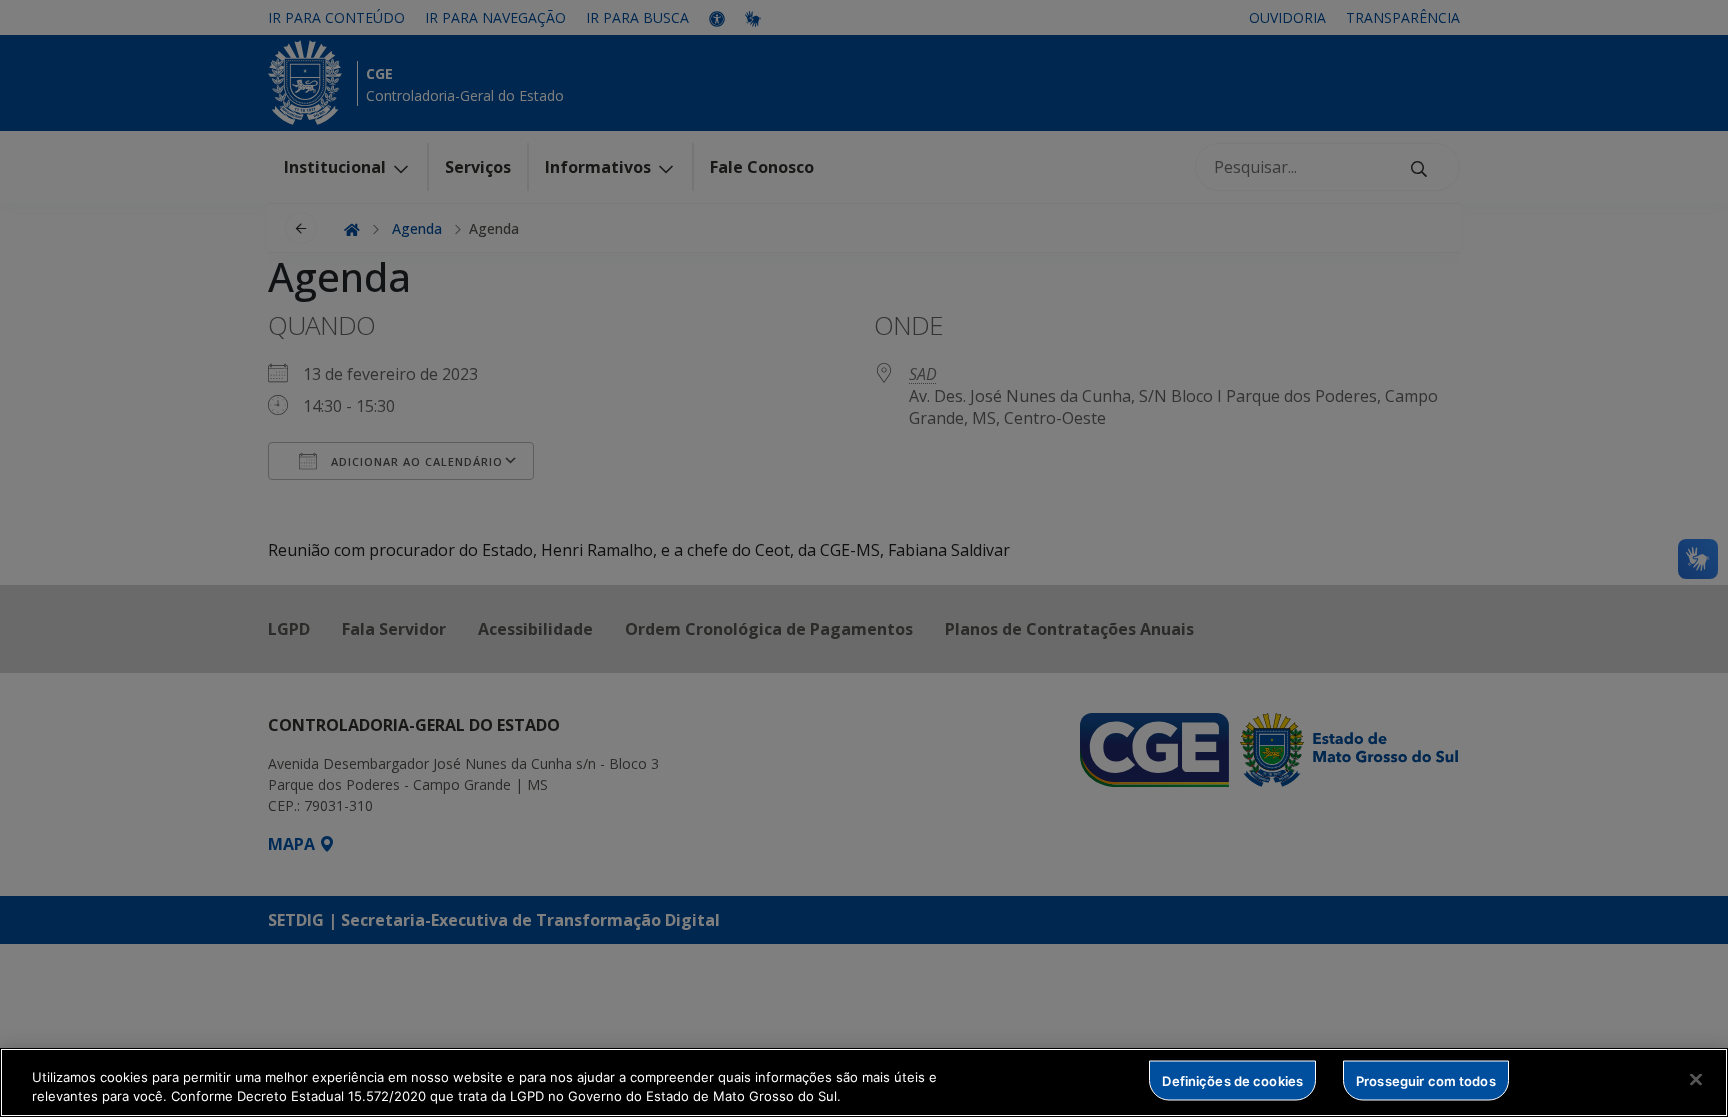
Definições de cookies (1232, 1080)
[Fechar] (1696, 1080)
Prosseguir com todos (1426, 1080)
